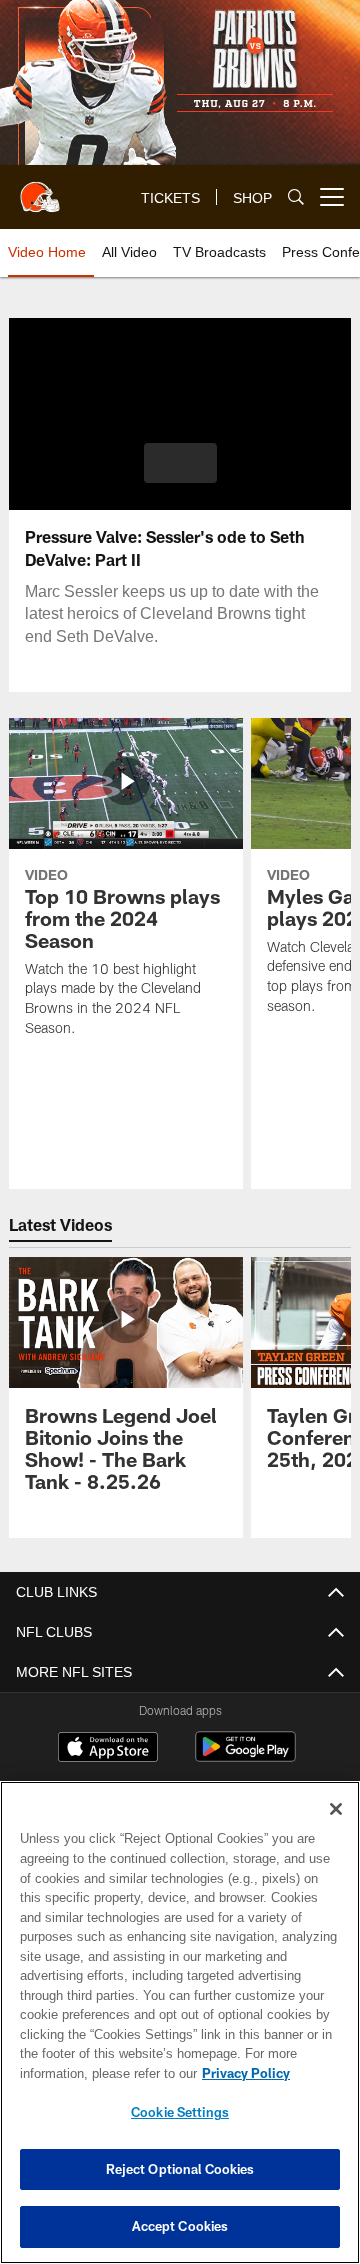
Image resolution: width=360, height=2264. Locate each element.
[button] (180, 463)
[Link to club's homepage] (40, 189)
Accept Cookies (180, 2226)
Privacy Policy (87, 2073)
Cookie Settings (180, 2112)
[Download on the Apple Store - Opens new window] (108, 1749)
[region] (180, 2022)
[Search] (296, 197)
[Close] (336, 1809)
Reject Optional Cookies (180, 2169)
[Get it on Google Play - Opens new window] (245, 1756)
